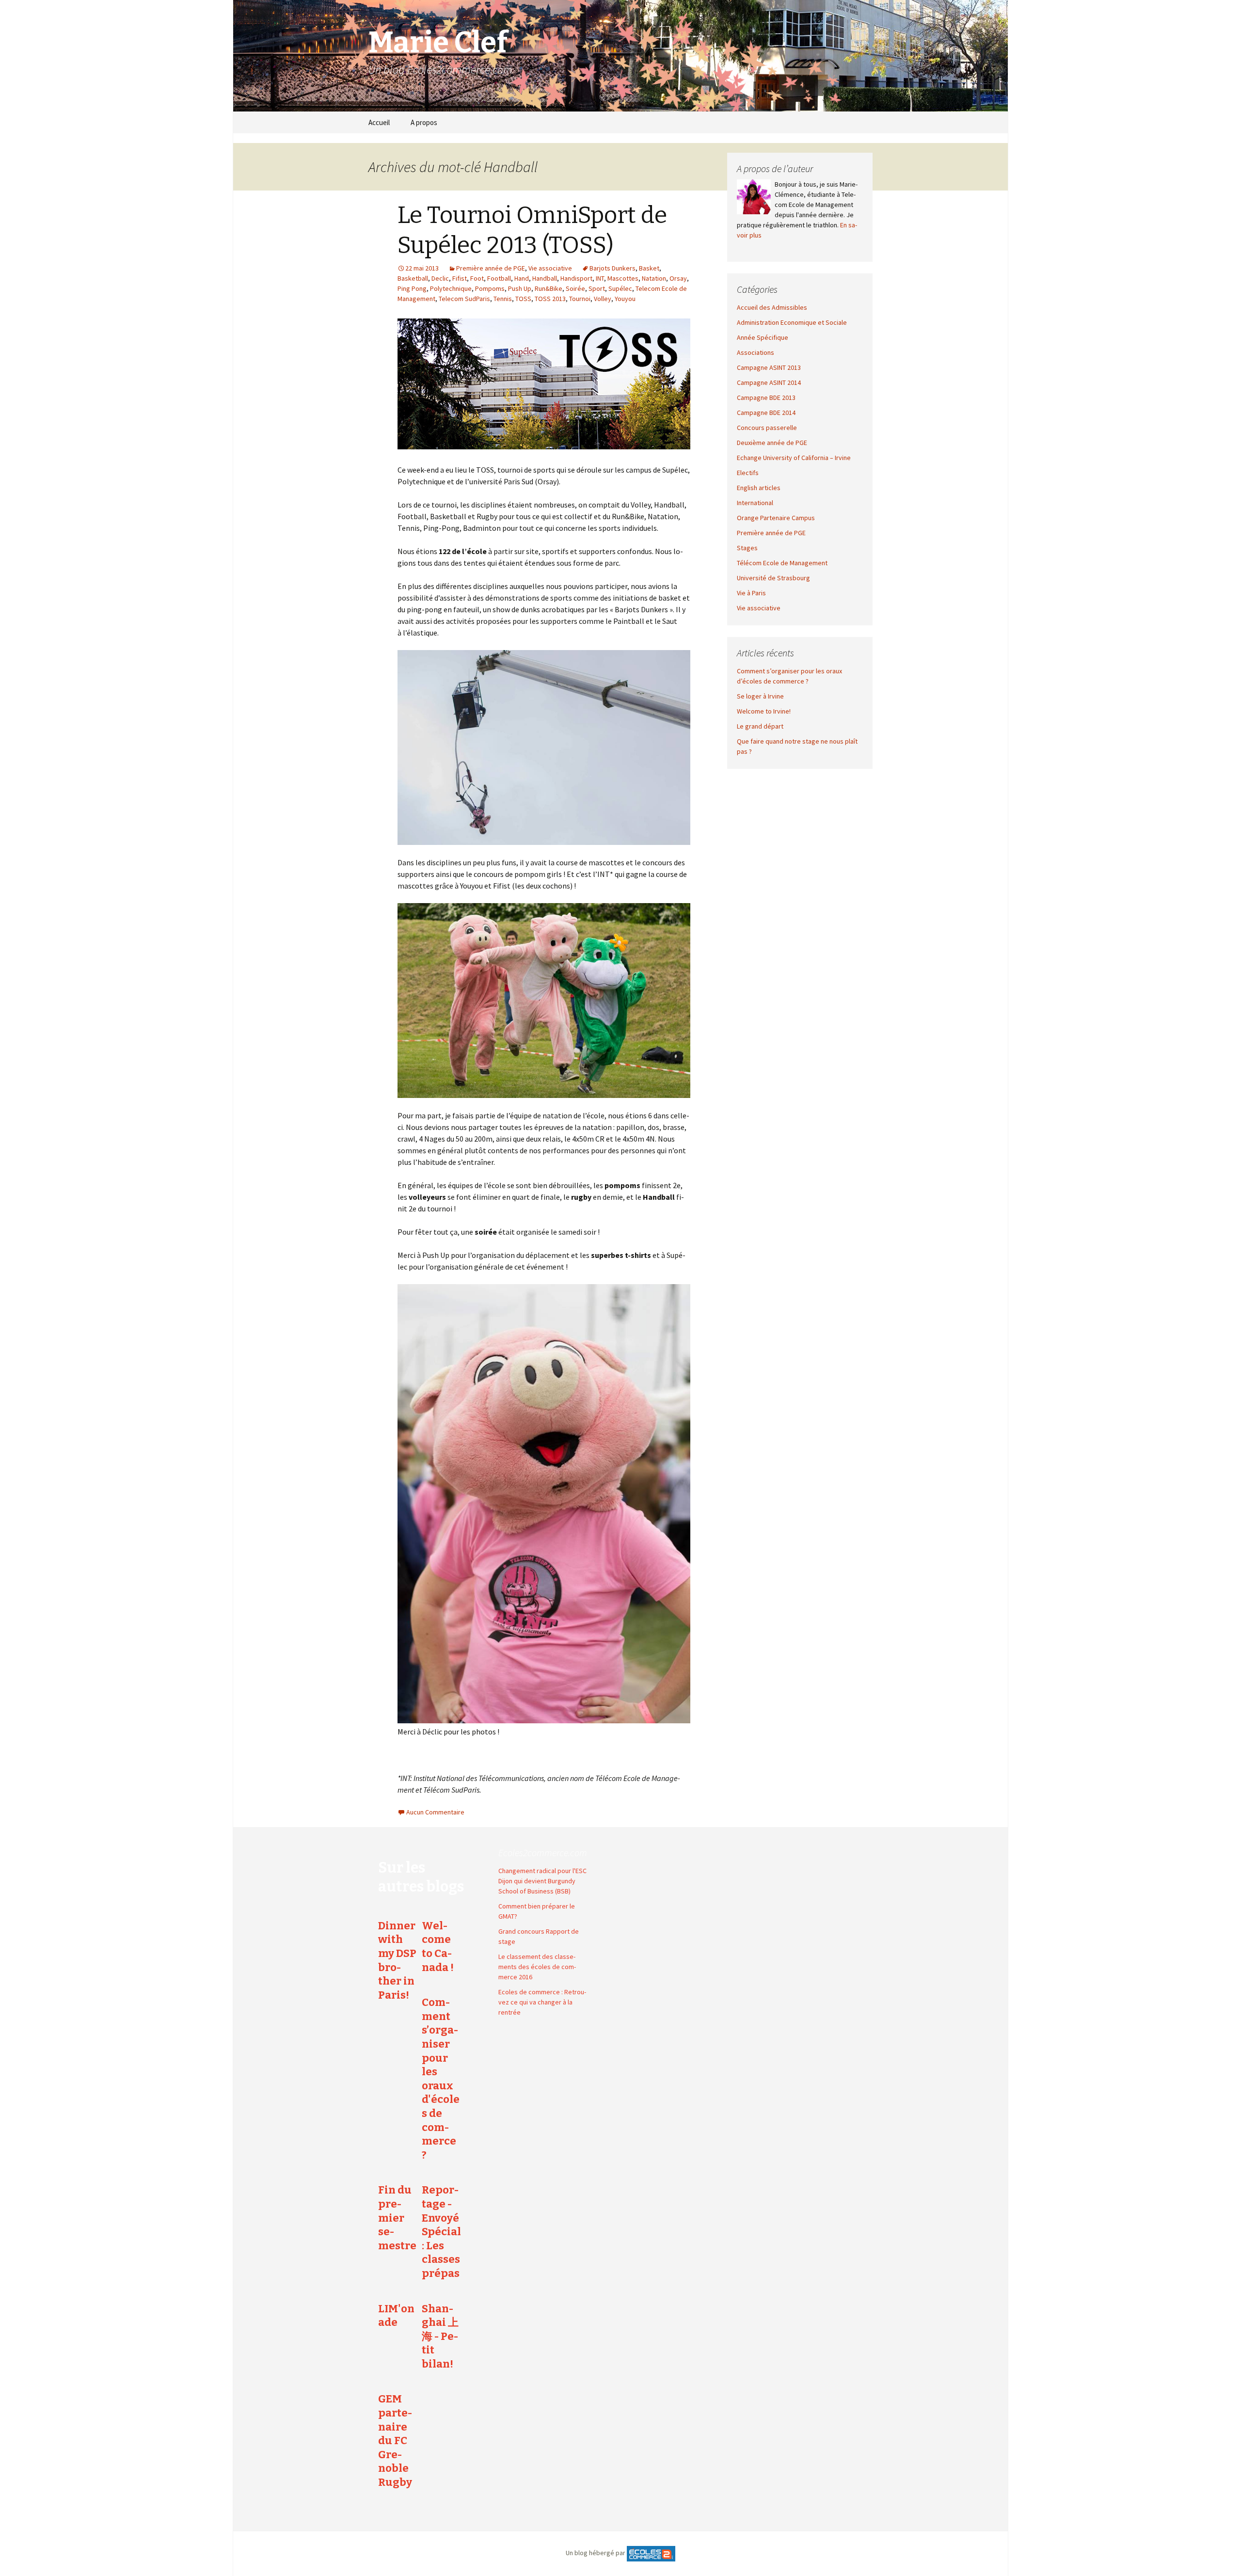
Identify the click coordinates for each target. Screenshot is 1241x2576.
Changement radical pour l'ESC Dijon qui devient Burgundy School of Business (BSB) (542, 1881)
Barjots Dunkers (613, 268)
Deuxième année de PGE (772, 443)
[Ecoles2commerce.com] (651, 2553)
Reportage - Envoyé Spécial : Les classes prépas (441, 2232)
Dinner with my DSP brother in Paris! (397, 1960)
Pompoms (490, 288)
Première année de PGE (491, 268)
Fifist (460, 278)
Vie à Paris (751, 593)
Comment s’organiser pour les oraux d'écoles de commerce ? (441, 2079)
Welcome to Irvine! (764, 711)
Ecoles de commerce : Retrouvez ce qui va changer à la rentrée (542, 2002)
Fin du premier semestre (397, 2218)
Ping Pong (412, 288)
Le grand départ (760, 726)
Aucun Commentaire (435, 1812)
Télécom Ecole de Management (782, 563)
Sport (597, 288)
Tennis (503, 299)
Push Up (520, 288)
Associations (756, 352)
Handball (545, 278)
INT (600, 278)
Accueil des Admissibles (772, 307)
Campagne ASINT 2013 (769, 367)
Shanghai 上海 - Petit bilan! (440, 2336)
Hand (522, 278)
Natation (654, 278)
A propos (424, 122)
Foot (477, 278)
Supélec (620, 288)
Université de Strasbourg (773, 578)
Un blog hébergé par (596, 2553)
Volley (603, 299)
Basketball (413, 278)
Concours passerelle (767, 428)
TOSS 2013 (550, 299)
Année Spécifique (763, 337)
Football (499, 278)
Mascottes (623, 278)
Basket (649, 268)
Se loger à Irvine (760, 696)
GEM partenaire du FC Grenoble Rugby (395, 2441)
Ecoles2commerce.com (543, 1852)
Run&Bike (549, 288)
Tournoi (580, 299)
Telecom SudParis (464, 299)
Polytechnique (451, 288)
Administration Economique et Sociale (792, 322)
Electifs (748, 473)
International (755, 503)
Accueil (379, 122)
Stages (747, 548)
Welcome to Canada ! (438, 1947)
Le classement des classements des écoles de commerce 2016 (537, 1967)
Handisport (576, 278)
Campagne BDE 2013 (766, 398)
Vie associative (550, 268)
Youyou (625, 299)
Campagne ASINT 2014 (769, 382)
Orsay (678, 278)
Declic (440, 278)
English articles (759, 488)
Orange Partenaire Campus (776, 518)
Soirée (575, 288)
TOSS (523, 299)
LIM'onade (396, 2316)
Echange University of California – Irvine (794, 458)
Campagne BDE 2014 (766, 413)
